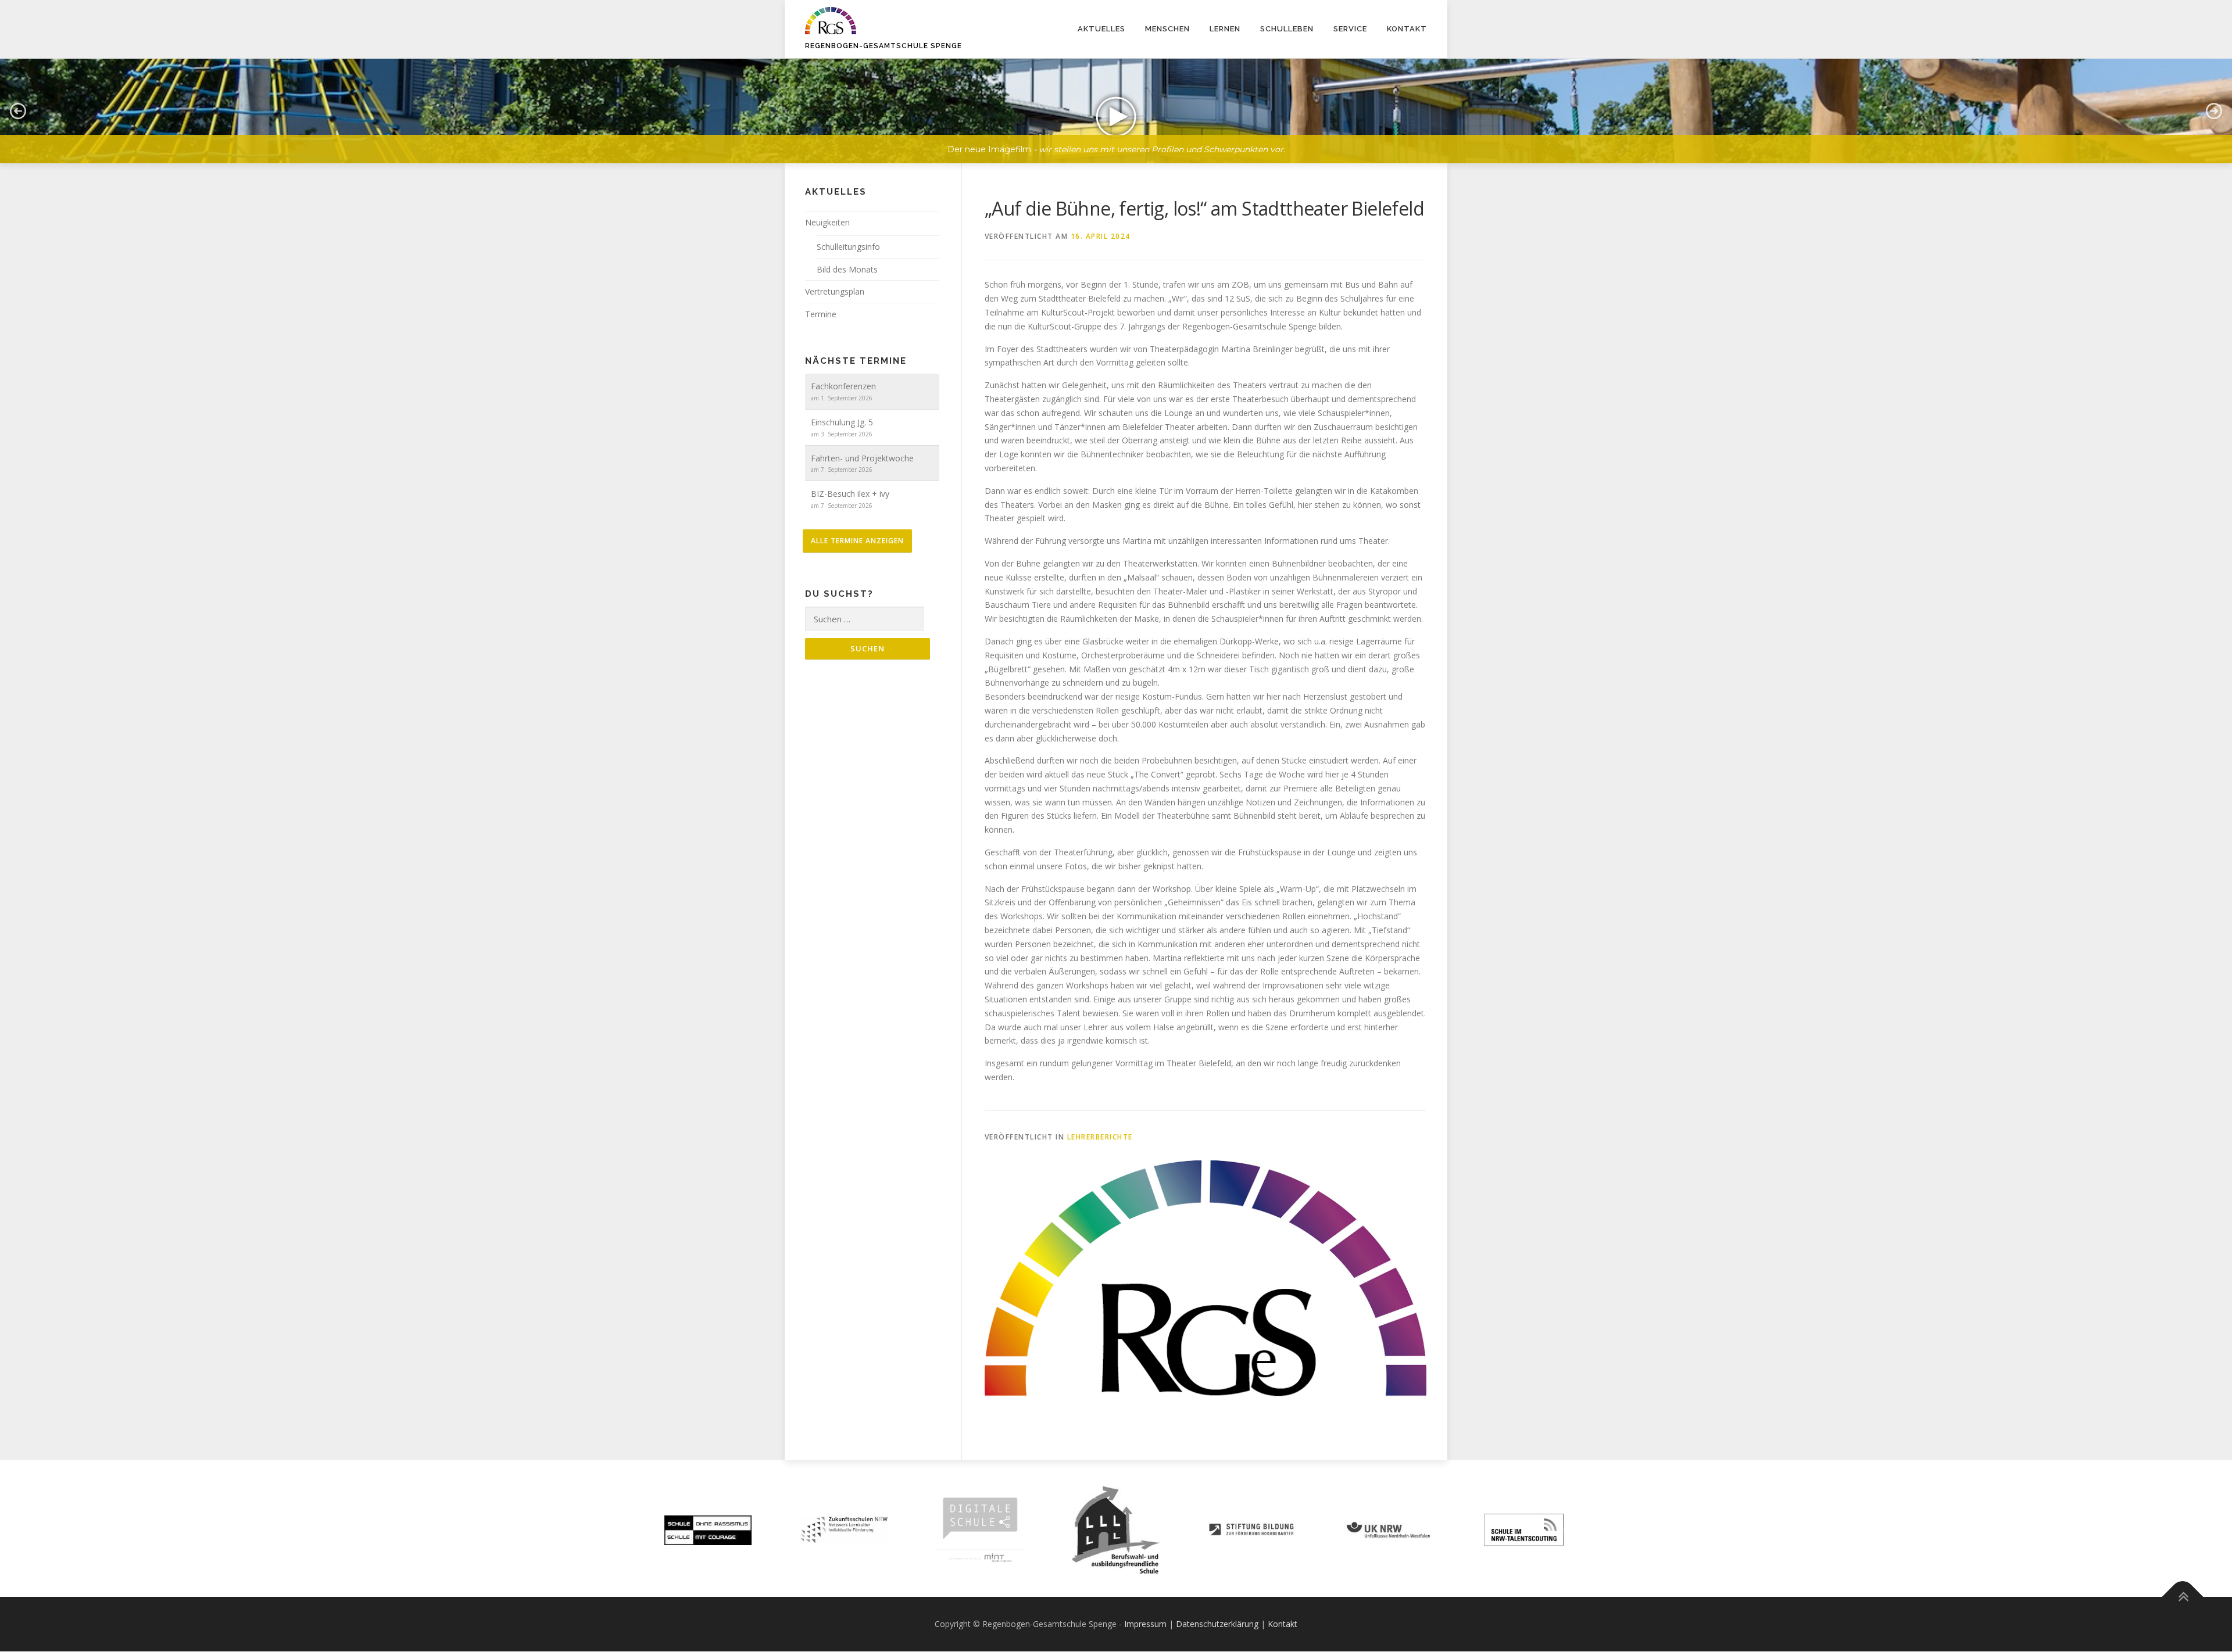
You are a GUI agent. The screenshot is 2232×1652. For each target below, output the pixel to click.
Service (1350, 29)
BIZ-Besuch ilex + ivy (850, 494)
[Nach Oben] (2183, 1597)
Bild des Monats (847, 269)
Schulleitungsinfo (848, 247)
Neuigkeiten (827, 222)
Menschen (1167, 29)
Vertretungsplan (835, 291)
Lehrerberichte (1100, 1137)
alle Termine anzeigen (857, 541)
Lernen (1225, 29)
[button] (1116, 111)
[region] (1116, 102)
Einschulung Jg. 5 (842, 422)
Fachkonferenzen (843, 386)
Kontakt (1407, 29)
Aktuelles (1101, 29)
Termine (821, 314)
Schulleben (1287, 29)
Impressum (1145, 1624)
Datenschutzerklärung (1217, 1624)
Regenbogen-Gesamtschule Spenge (884, 46)
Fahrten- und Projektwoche (862, 458)
